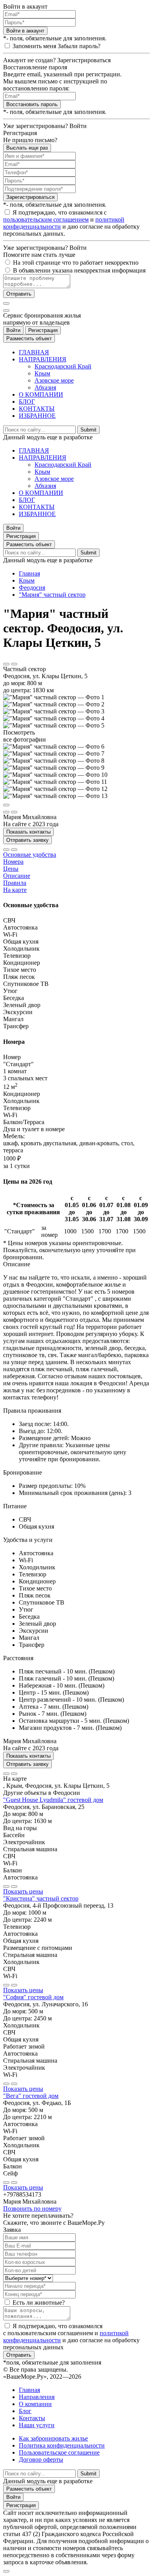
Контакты (32, 2418)
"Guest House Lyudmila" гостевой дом (53, 1800)
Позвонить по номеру (32, 2209)
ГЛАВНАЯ (34, 352)
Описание (17, 876)
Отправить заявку (27, 840)
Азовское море (54, 380)
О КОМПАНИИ (41, 394)
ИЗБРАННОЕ (37, 416)
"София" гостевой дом (33, 1997)
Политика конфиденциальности (62, 2445)
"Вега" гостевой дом (31, 2096)
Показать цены (23, 1891)
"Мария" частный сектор (52, 595)
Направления (37, 2397)
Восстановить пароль (32, 104)
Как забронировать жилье (53, 2438)
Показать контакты (28, 832)
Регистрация (43, 330)
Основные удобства (30, 855)
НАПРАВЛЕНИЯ (43, 359)
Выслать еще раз (27, 148)
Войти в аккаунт (25, 31)
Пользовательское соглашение (59, 2452)
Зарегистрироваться (30, 197)
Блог (25, 2411)
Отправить (19, 294)
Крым (42, 373)
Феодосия (32, 588)
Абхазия (45, 387)
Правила (15, 883)
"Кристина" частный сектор (41, 1898)
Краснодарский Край (63, 366)
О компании (35, 2404)
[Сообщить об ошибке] (14, 664)
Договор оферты (41, 2460)
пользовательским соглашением (46, 219)
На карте (15, 890)
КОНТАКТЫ (37, 409)
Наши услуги (37, 2425)
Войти (13, 330)
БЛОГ (27, 402)
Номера (13, 862)
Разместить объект (29, 338)
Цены (11, 869)
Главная (29, 573)
